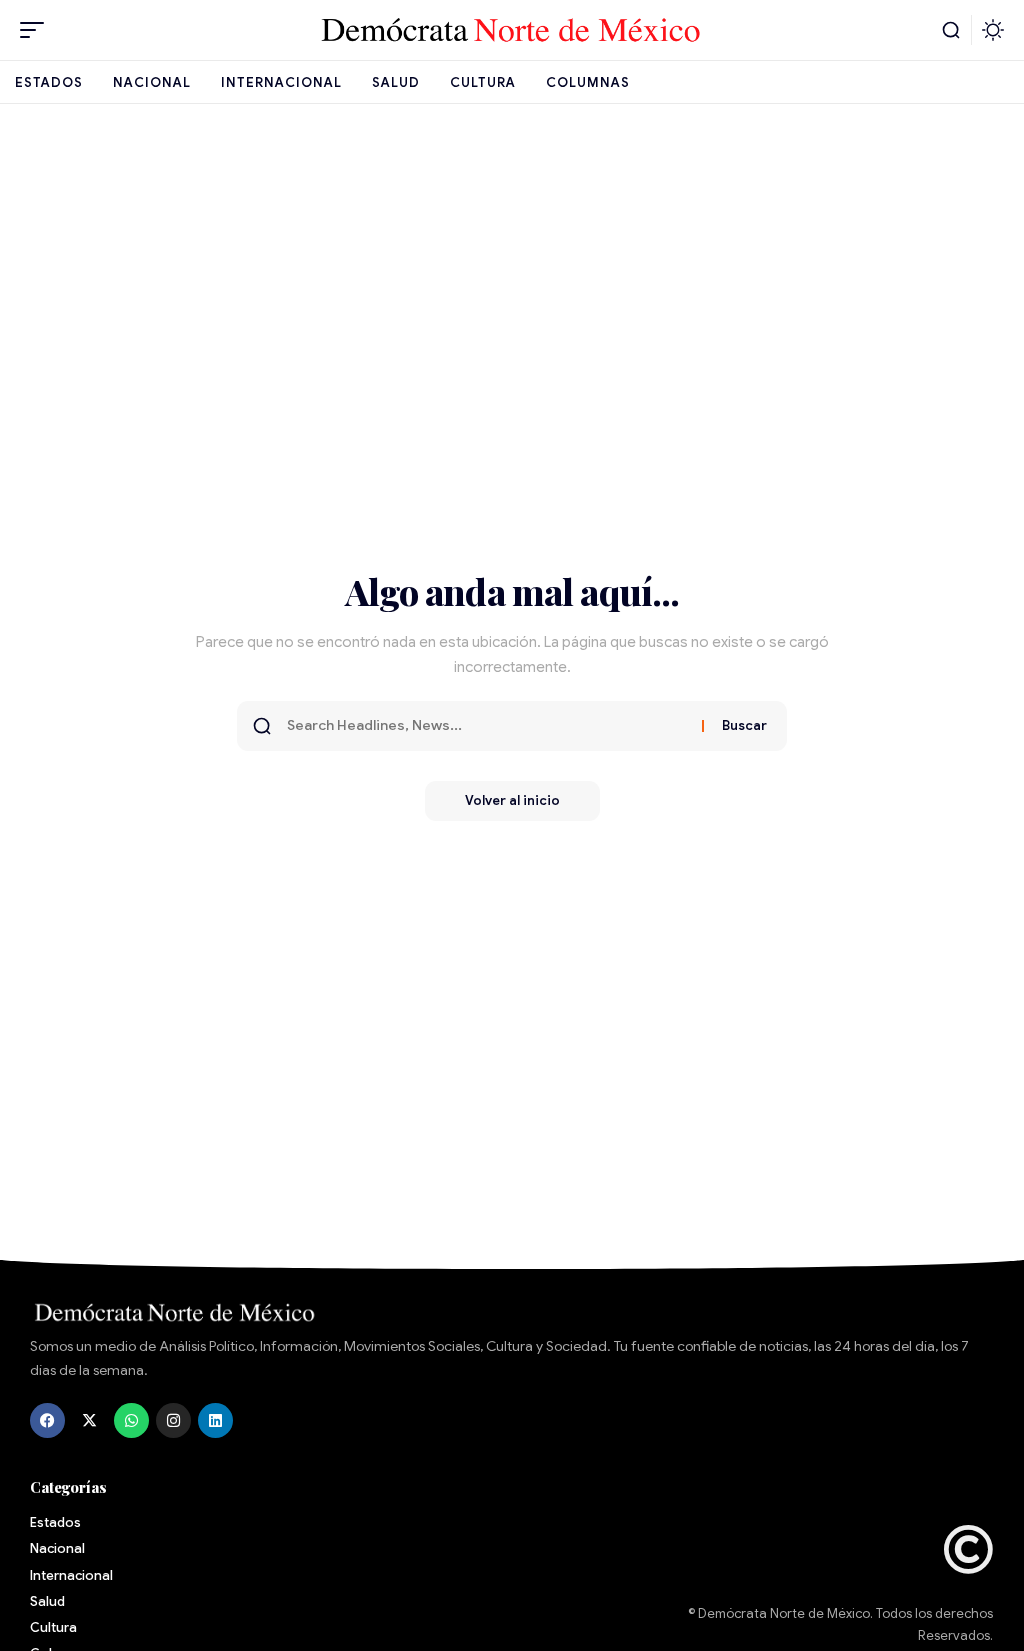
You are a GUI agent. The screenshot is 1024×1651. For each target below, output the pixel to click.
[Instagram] (173, 1420)
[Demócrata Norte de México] (512, 30)
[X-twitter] (89, 1420)
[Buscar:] (487, 726)
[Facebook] (47, 1420)
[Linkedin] (215, 1420)
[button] (37, 30)
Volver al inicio (512, 800)
